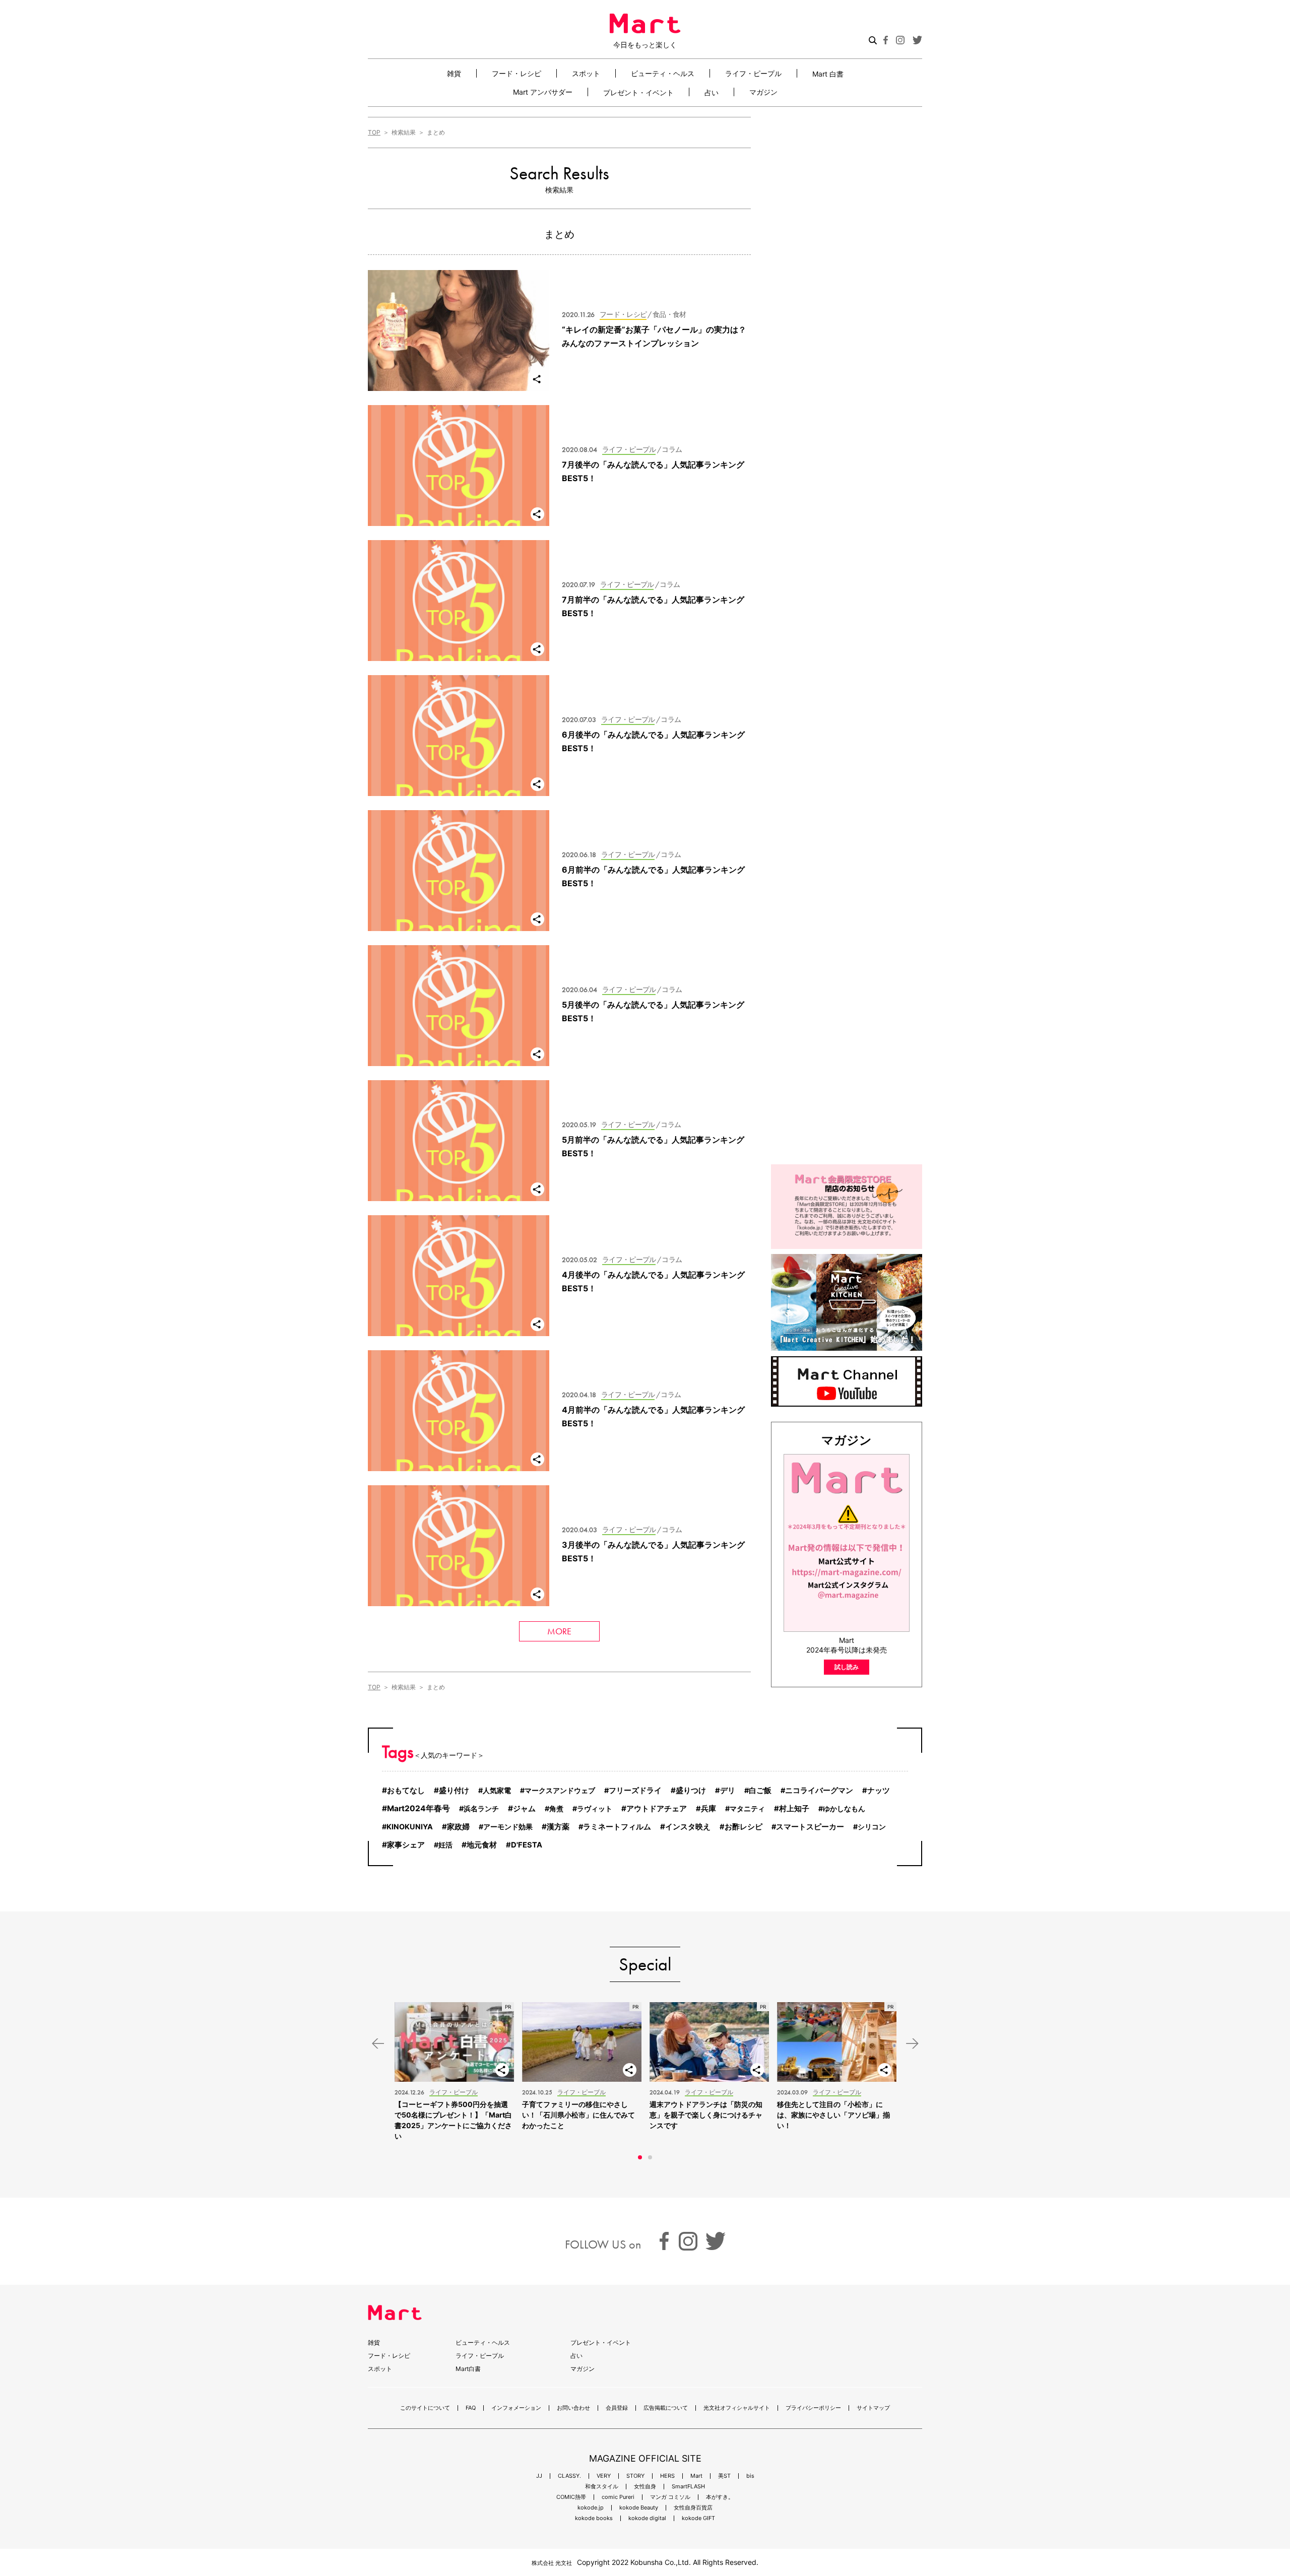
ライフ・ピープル (753, 73)
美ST (724, 2476)
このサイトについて (425, 2408)
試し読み (847, 1667)
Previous (378, 2044)
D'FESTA (527, 1845)
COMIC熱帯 (571, 2497)
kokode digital (647, 2518)
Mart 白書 (828, 74)
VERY (604, 2476)
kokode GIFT (698, 2518)
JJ (539, 2476)
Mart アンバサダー (543, 92)
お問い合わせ (573, 2408)
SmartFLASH (688, 2487)
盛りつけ (691, 1790)
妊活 (445, 1845)
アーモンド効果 (508, 1827)
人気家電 (497, 1790)
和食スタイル (602, 2487)
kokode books (594, 2518)
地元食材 (482, 1845)
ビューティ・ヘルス (663, 73)
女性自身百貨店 (693, 2508)
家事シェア (406, 1845)
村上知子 (794, 1809)
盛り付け (454, 1790)
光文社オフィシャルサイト (737, 2408)
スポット (586, 73)
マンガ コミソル (670, 2497)
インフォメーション (516, 2408)
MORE (559, 1631)
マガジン (763, 92)
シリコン (872, 1827)
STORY (635, 2476)
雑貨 (454, 73)
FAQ (471, 2408)
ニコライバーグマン (819, 1791)
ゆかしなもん (844, 1808)
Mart (696, 2476)
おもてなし (406, 1790)
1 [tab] (640, 2157)
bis (750, 2476)
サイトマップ (873, 2408)
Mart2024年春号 (418, 1808)
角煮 (556, 1808)
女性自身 (645, 2487)
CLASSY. (569, 2476)
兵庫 (708, 1809)
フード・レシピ (517, 73)
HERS (667, 2476)
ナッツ (879, 1791)
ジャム (524, 1808)
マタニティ (747, 1808)
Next (912, 2044)
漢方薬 (558, 1827)
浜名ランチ (481, 1808)
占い (712, 92)
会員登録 (617, 2408)
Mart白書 (468, 2369)
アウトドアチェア (657, 1808)
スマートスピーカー (810, 1827)
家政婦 (458, 1827)
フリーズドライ (635, 1791)
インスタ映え (688, 1827)
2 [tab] (650, 2157)
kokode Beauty (639, 2508)
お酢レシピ (744, 1827)
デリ (728, 1791)
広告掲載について (666, 2408)
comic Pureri (618, 2497)
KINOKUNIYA (410, 1827)
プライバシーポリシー (813, 2408)
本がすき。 (720, 2497)
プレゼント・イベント (638, 92)
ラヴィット (595, 1808)
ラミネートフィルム (617, 1827)
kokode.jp (591, 2508)
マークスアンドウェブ (560, 1790)
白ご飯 (760, 1791)
